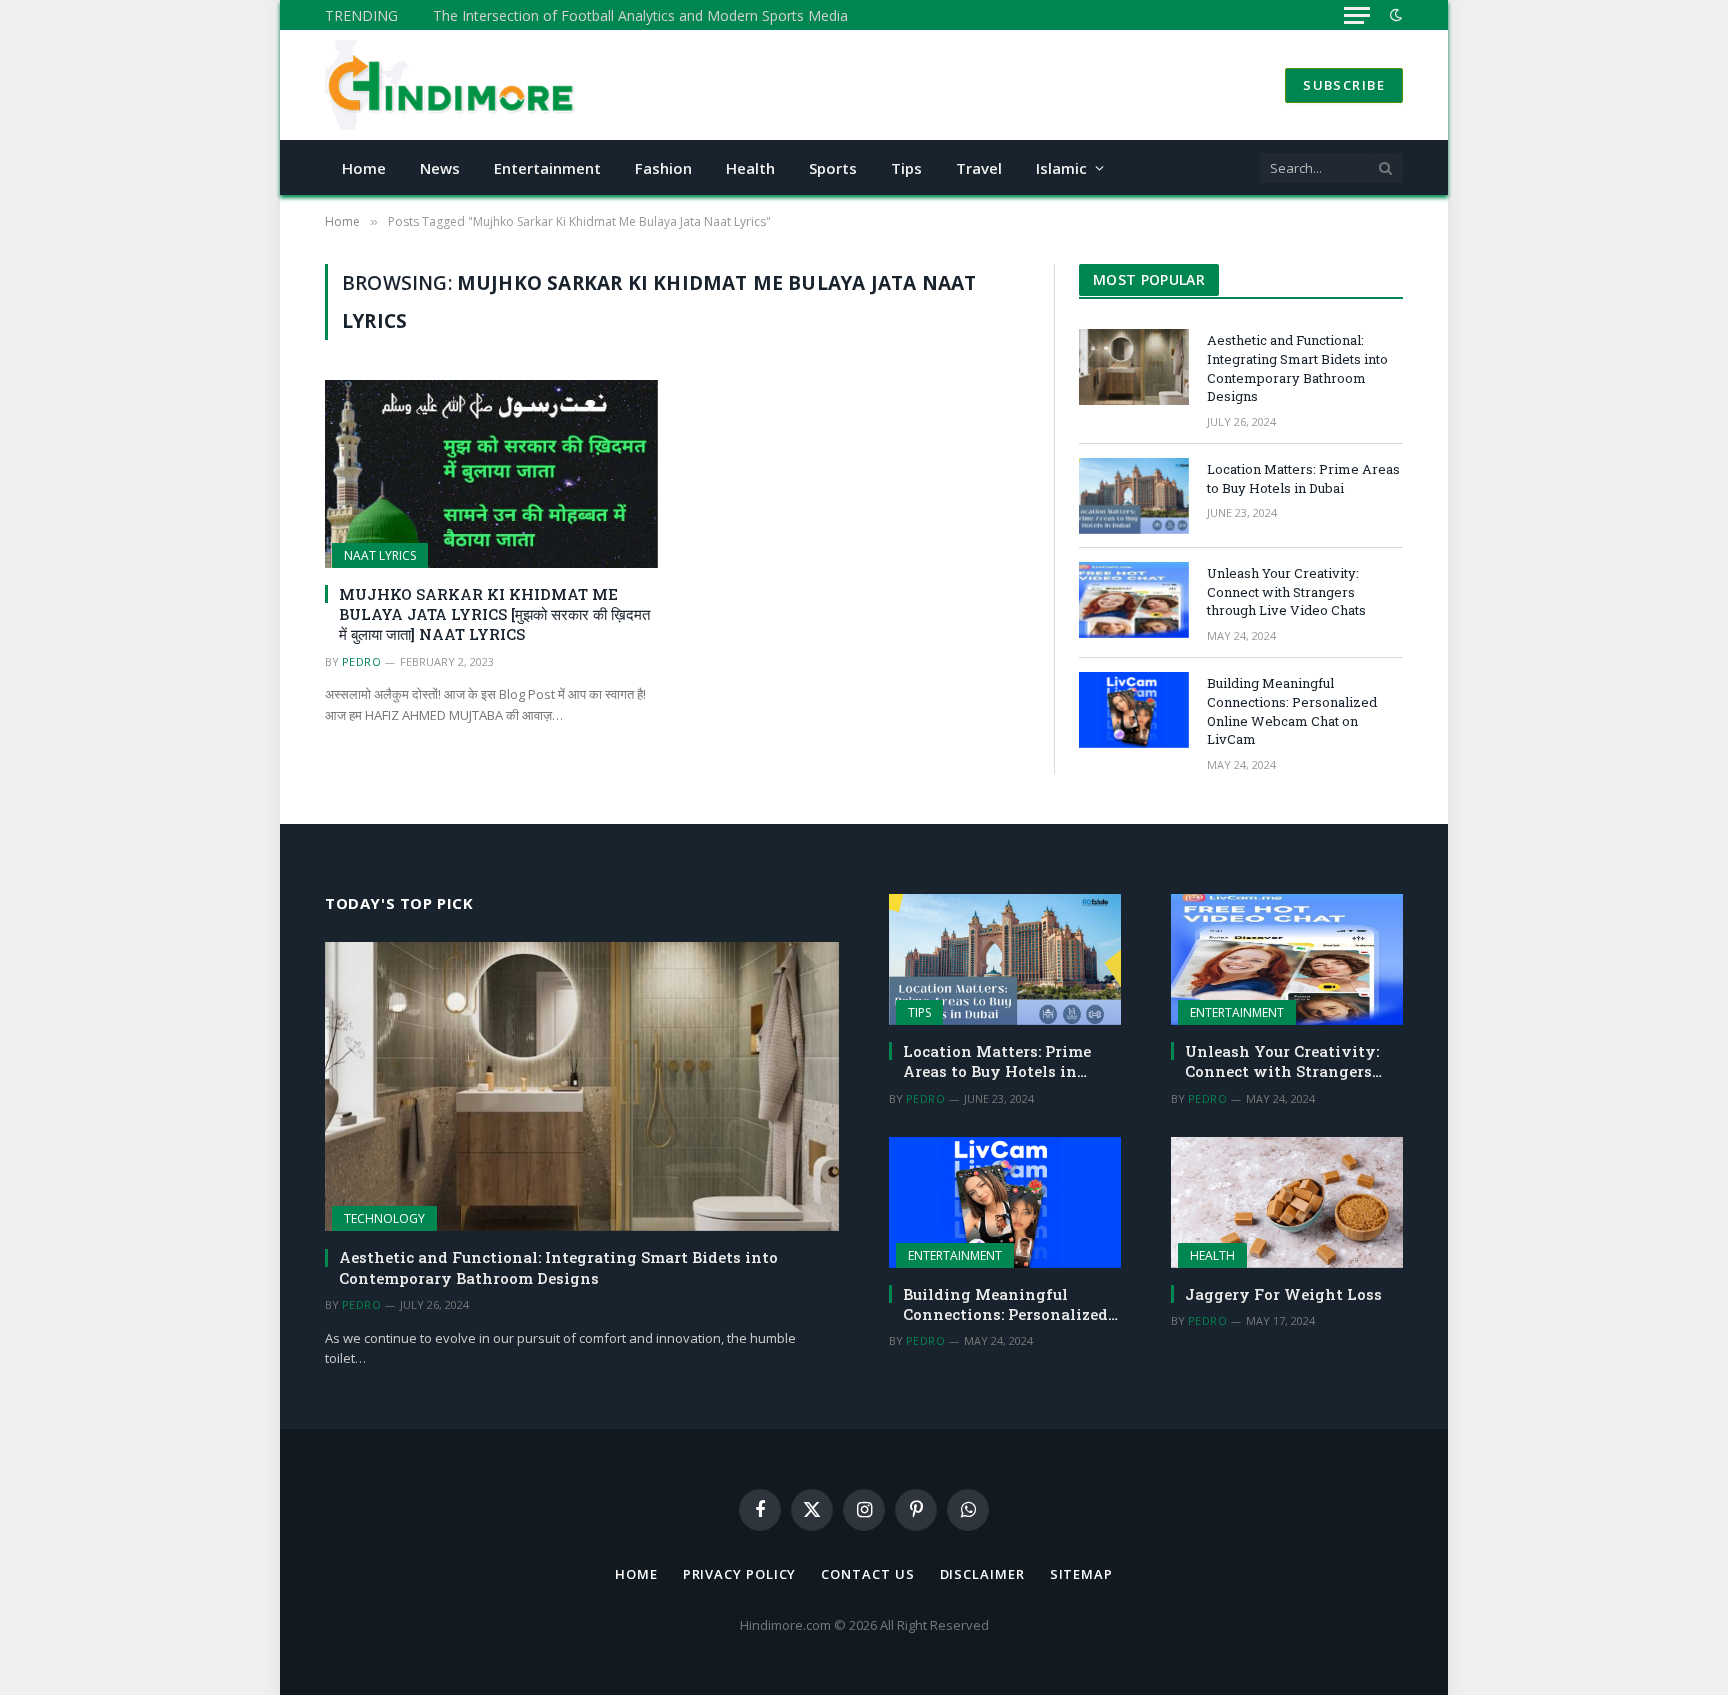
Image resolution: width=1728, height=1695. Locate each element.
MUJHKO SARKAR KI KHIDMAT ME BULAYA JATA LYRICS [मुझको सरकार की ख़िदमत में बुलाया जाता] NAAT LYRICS (494, 614)
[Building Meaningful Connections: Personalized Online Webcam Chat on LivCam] (1134, 710)
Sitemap (1081, 1574)
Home (364, 168)
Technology (384, 1218)
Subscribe (1344, 85)
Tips (906, 168)
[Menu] (1357, 15)
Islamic (1061, 168)
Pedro (361, 661)
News (440, 168)
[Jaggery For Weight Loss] (1287, 1202)
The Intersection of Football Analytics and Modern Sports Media (640, 16)
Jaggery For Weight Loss (1283, 1294)
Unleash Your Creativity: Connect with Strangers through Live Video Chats (1286, 591)
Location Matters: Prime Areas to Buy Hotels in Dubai (1303, 478)
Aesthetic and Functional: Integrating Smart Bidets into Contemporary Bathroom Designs (1297, 368)
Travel (979, 168)
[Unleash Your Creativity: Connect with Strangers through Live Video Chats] (1134, 600)
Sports (833, 168)
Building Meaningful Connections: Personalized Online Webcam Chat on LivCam (1292, 711)
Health (750, 168)
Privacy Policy (740, 1574)
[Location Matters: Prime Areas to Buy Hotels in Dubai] (1134, 496)
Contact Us (867, 1574)
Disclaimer (982, 1574)
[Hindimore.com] (452, 85)
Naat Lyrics (380, 555)
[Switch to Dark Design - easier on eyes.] (1394, 15)
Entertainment (547, 168)
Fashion (663, 168)
